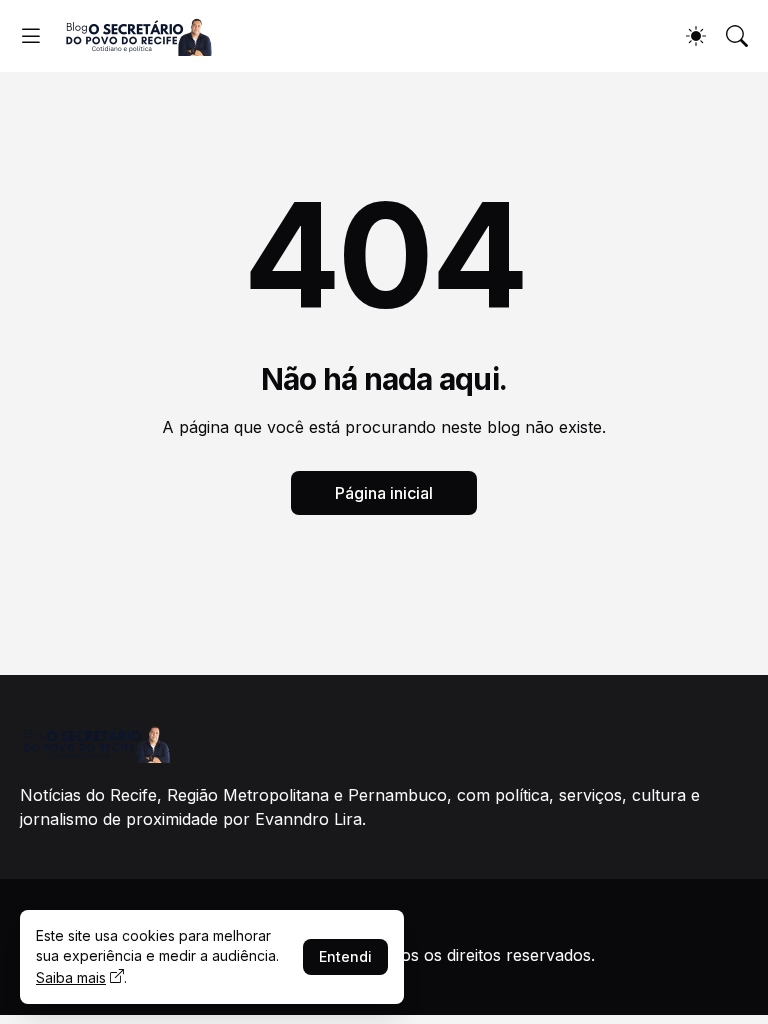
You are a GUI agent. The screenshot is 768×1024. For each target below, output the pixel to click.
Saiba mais (71, 977)
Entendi (345, 956)
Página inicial (384, 493)
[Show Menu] (31, 36)
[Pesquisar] (737, 36)
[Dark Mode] (696, 36)
